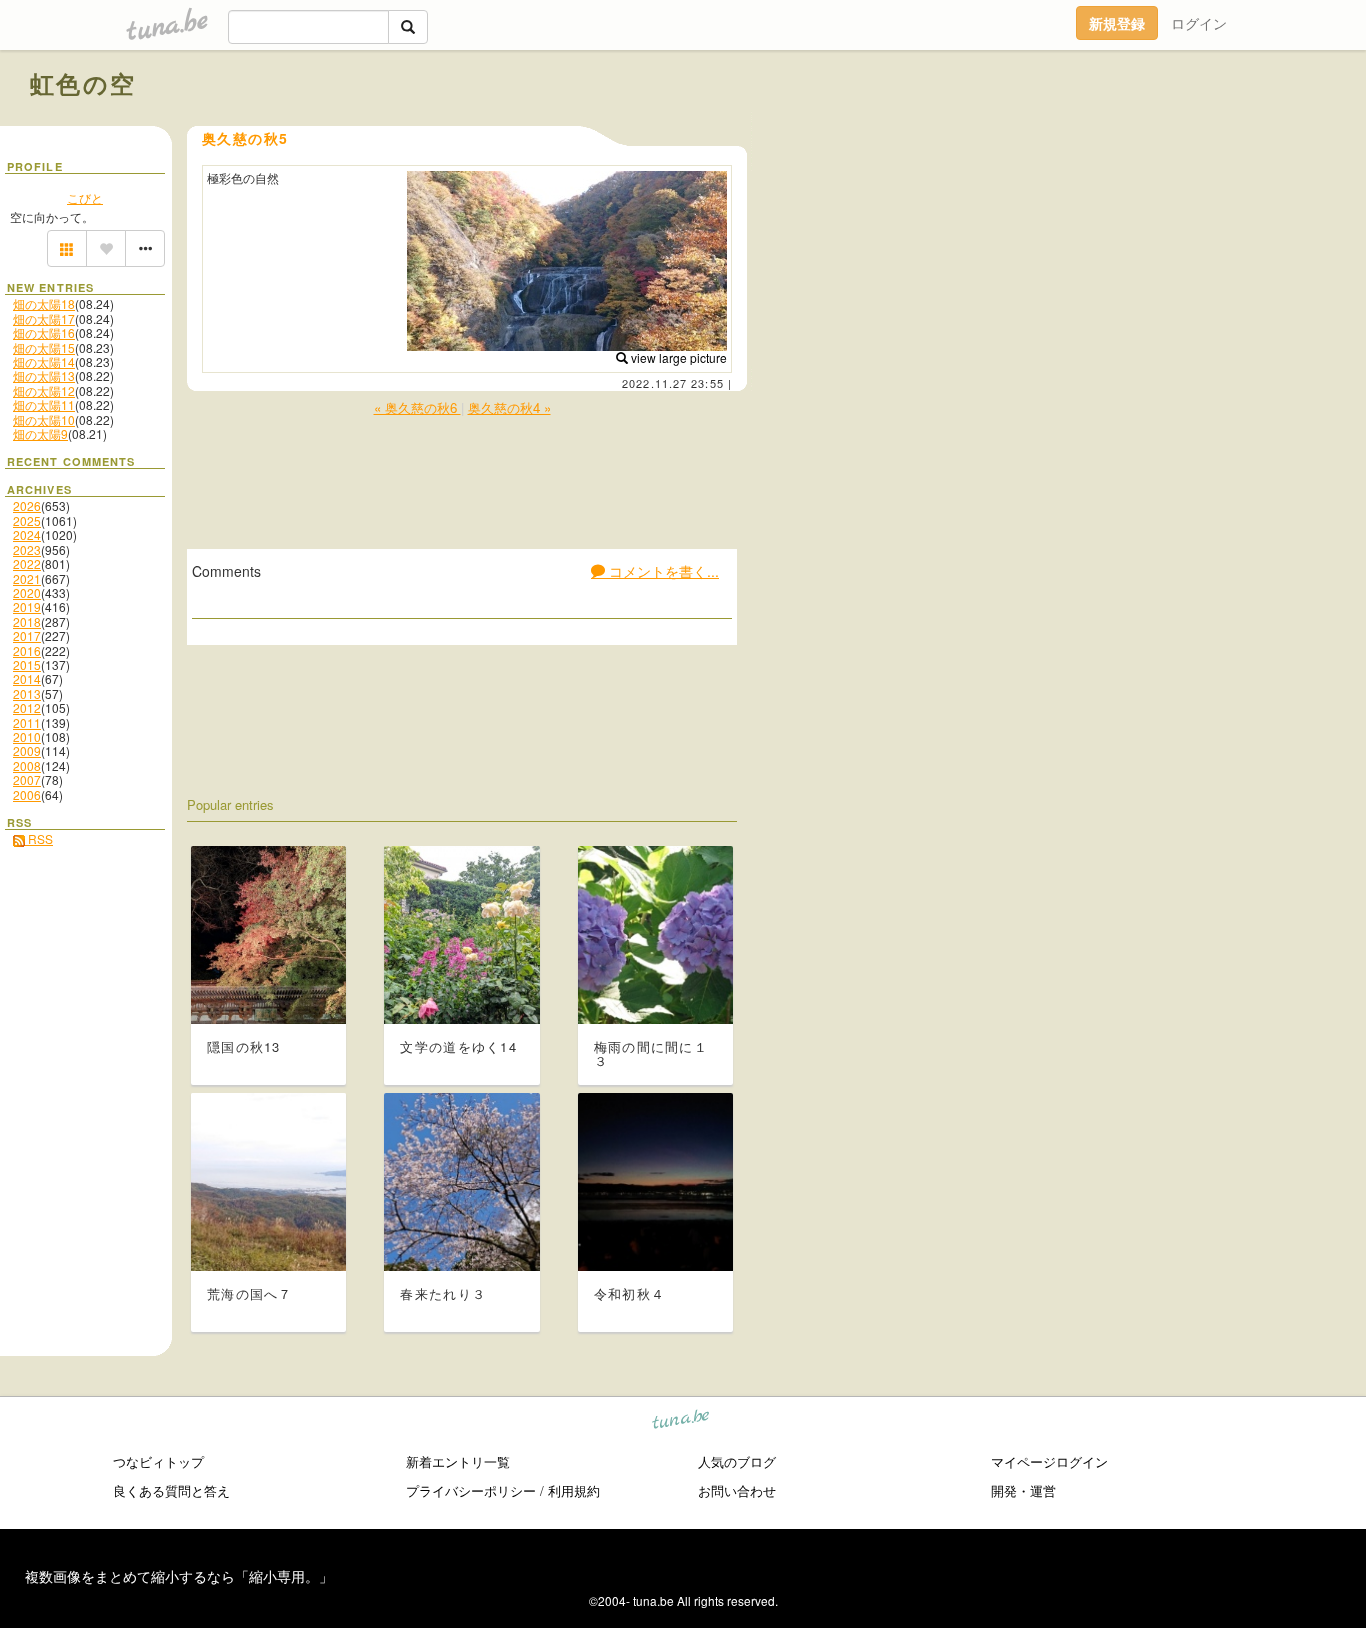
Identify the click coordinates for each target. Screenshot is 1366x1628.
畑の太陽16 (44, 332)
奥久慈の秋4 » (509, 407)
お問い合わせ (737, 1490)
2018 (27, 621)
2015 (27, 664)
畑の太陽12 (44, 390)
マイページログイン (1049, 1461)
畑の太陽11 (44, 404)
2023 (27, 549)
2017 (27, 635)
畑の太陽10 (44, 419)
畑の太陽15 (44, 347)
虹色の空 (83, 83)
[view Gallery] (67, 249)
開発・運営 (1023, 1490)
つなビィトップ (158, 1461)
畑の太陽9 (40, 433)
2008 (27, 765)
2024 (27, 534)
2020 (27, 592)
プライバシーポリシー (471, 1490)
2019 (27, 606)
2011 (27, 722)
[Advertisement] (1108, 128)
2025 (27, 520)
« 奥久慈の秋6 (417, 407)
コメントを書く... (662, 571)
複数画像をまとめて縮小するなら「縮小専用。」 (179, 1576)
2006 (27, 794)
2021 (27, 578)
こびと (85, 197)
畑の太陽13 (44, 375)
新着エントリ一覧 (458, 1461)
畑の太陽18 (44, 303)
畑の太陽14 (44, 361)
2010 (27, 736)
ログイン (1199, 23)
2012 (27, 707)
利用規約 (574, 1490)
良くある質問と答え (171, 1490)
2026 (27, 505)
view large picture (677, 357)
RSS (39, 838)
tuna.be (681, 1422)
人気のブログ (737, 1461)
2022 (27, 563)
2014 (27, 678)
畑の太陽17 (44, 318)
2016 (27, 650)
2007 (27, 779)
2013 (27, 693)
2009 (27, 750)
